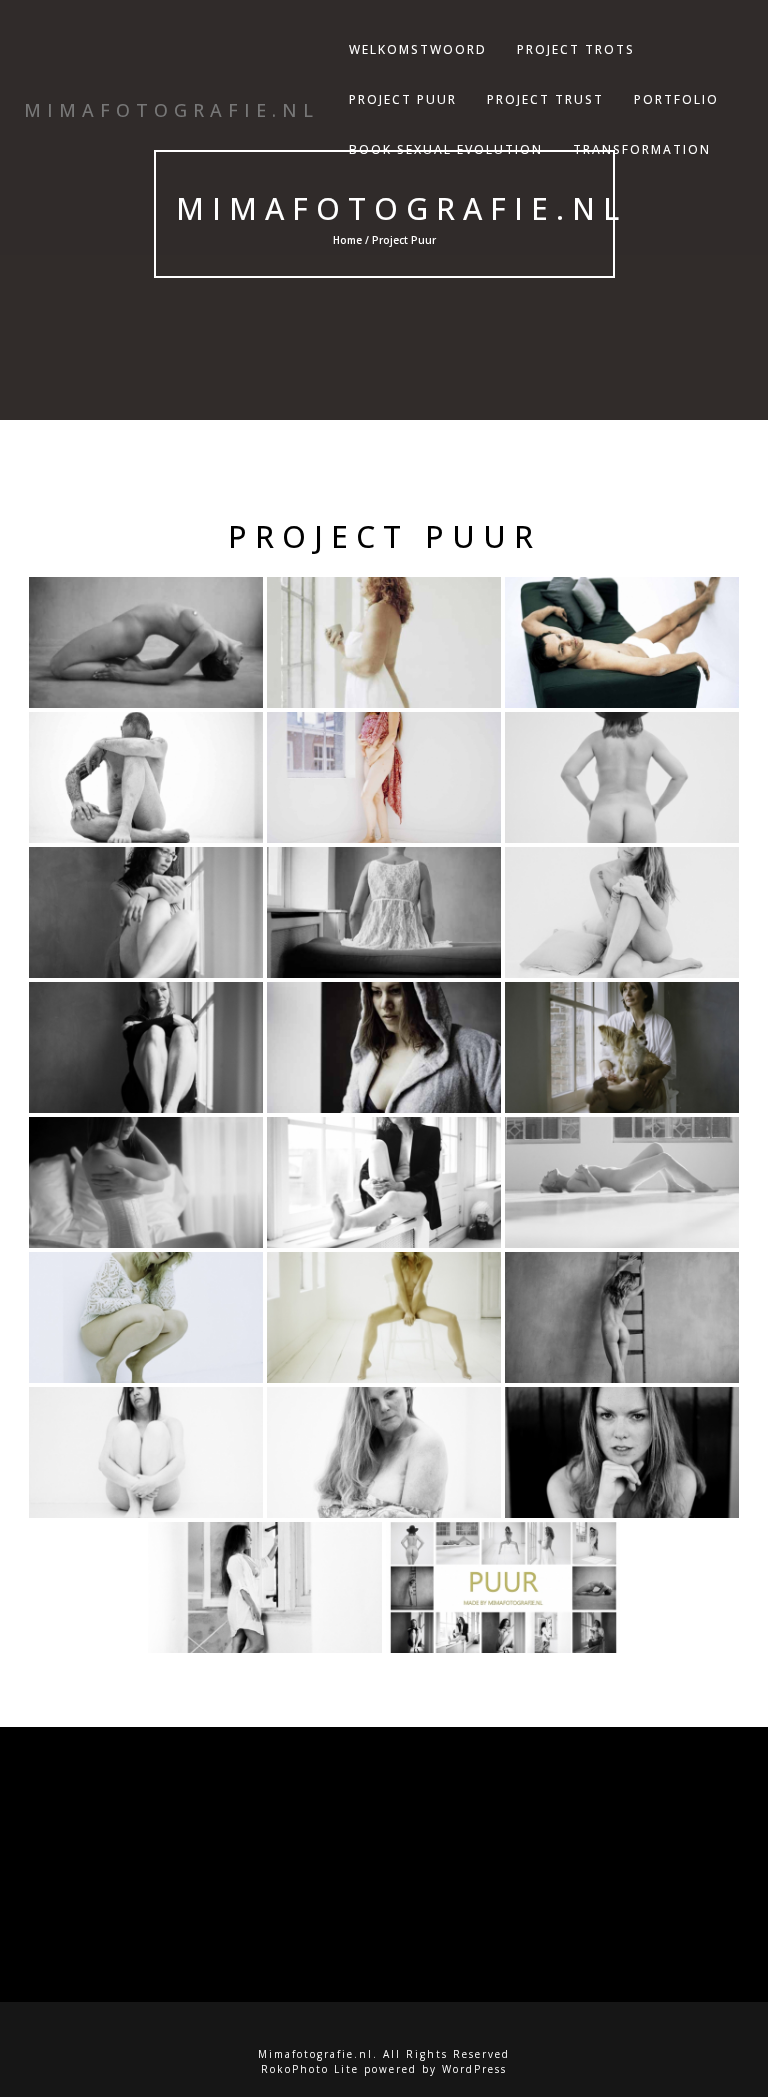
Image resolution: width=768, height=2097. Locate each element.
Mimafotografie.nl (401, 208)
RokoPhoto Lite (310, 2069)
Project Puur (403, 99)
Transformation (642, 149)
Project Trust (545, 99)
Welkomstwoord (418, 49)
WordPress (474, 2069)
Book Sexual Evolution (446, 149)
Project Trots (576, 49)
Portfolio (676, 99)
